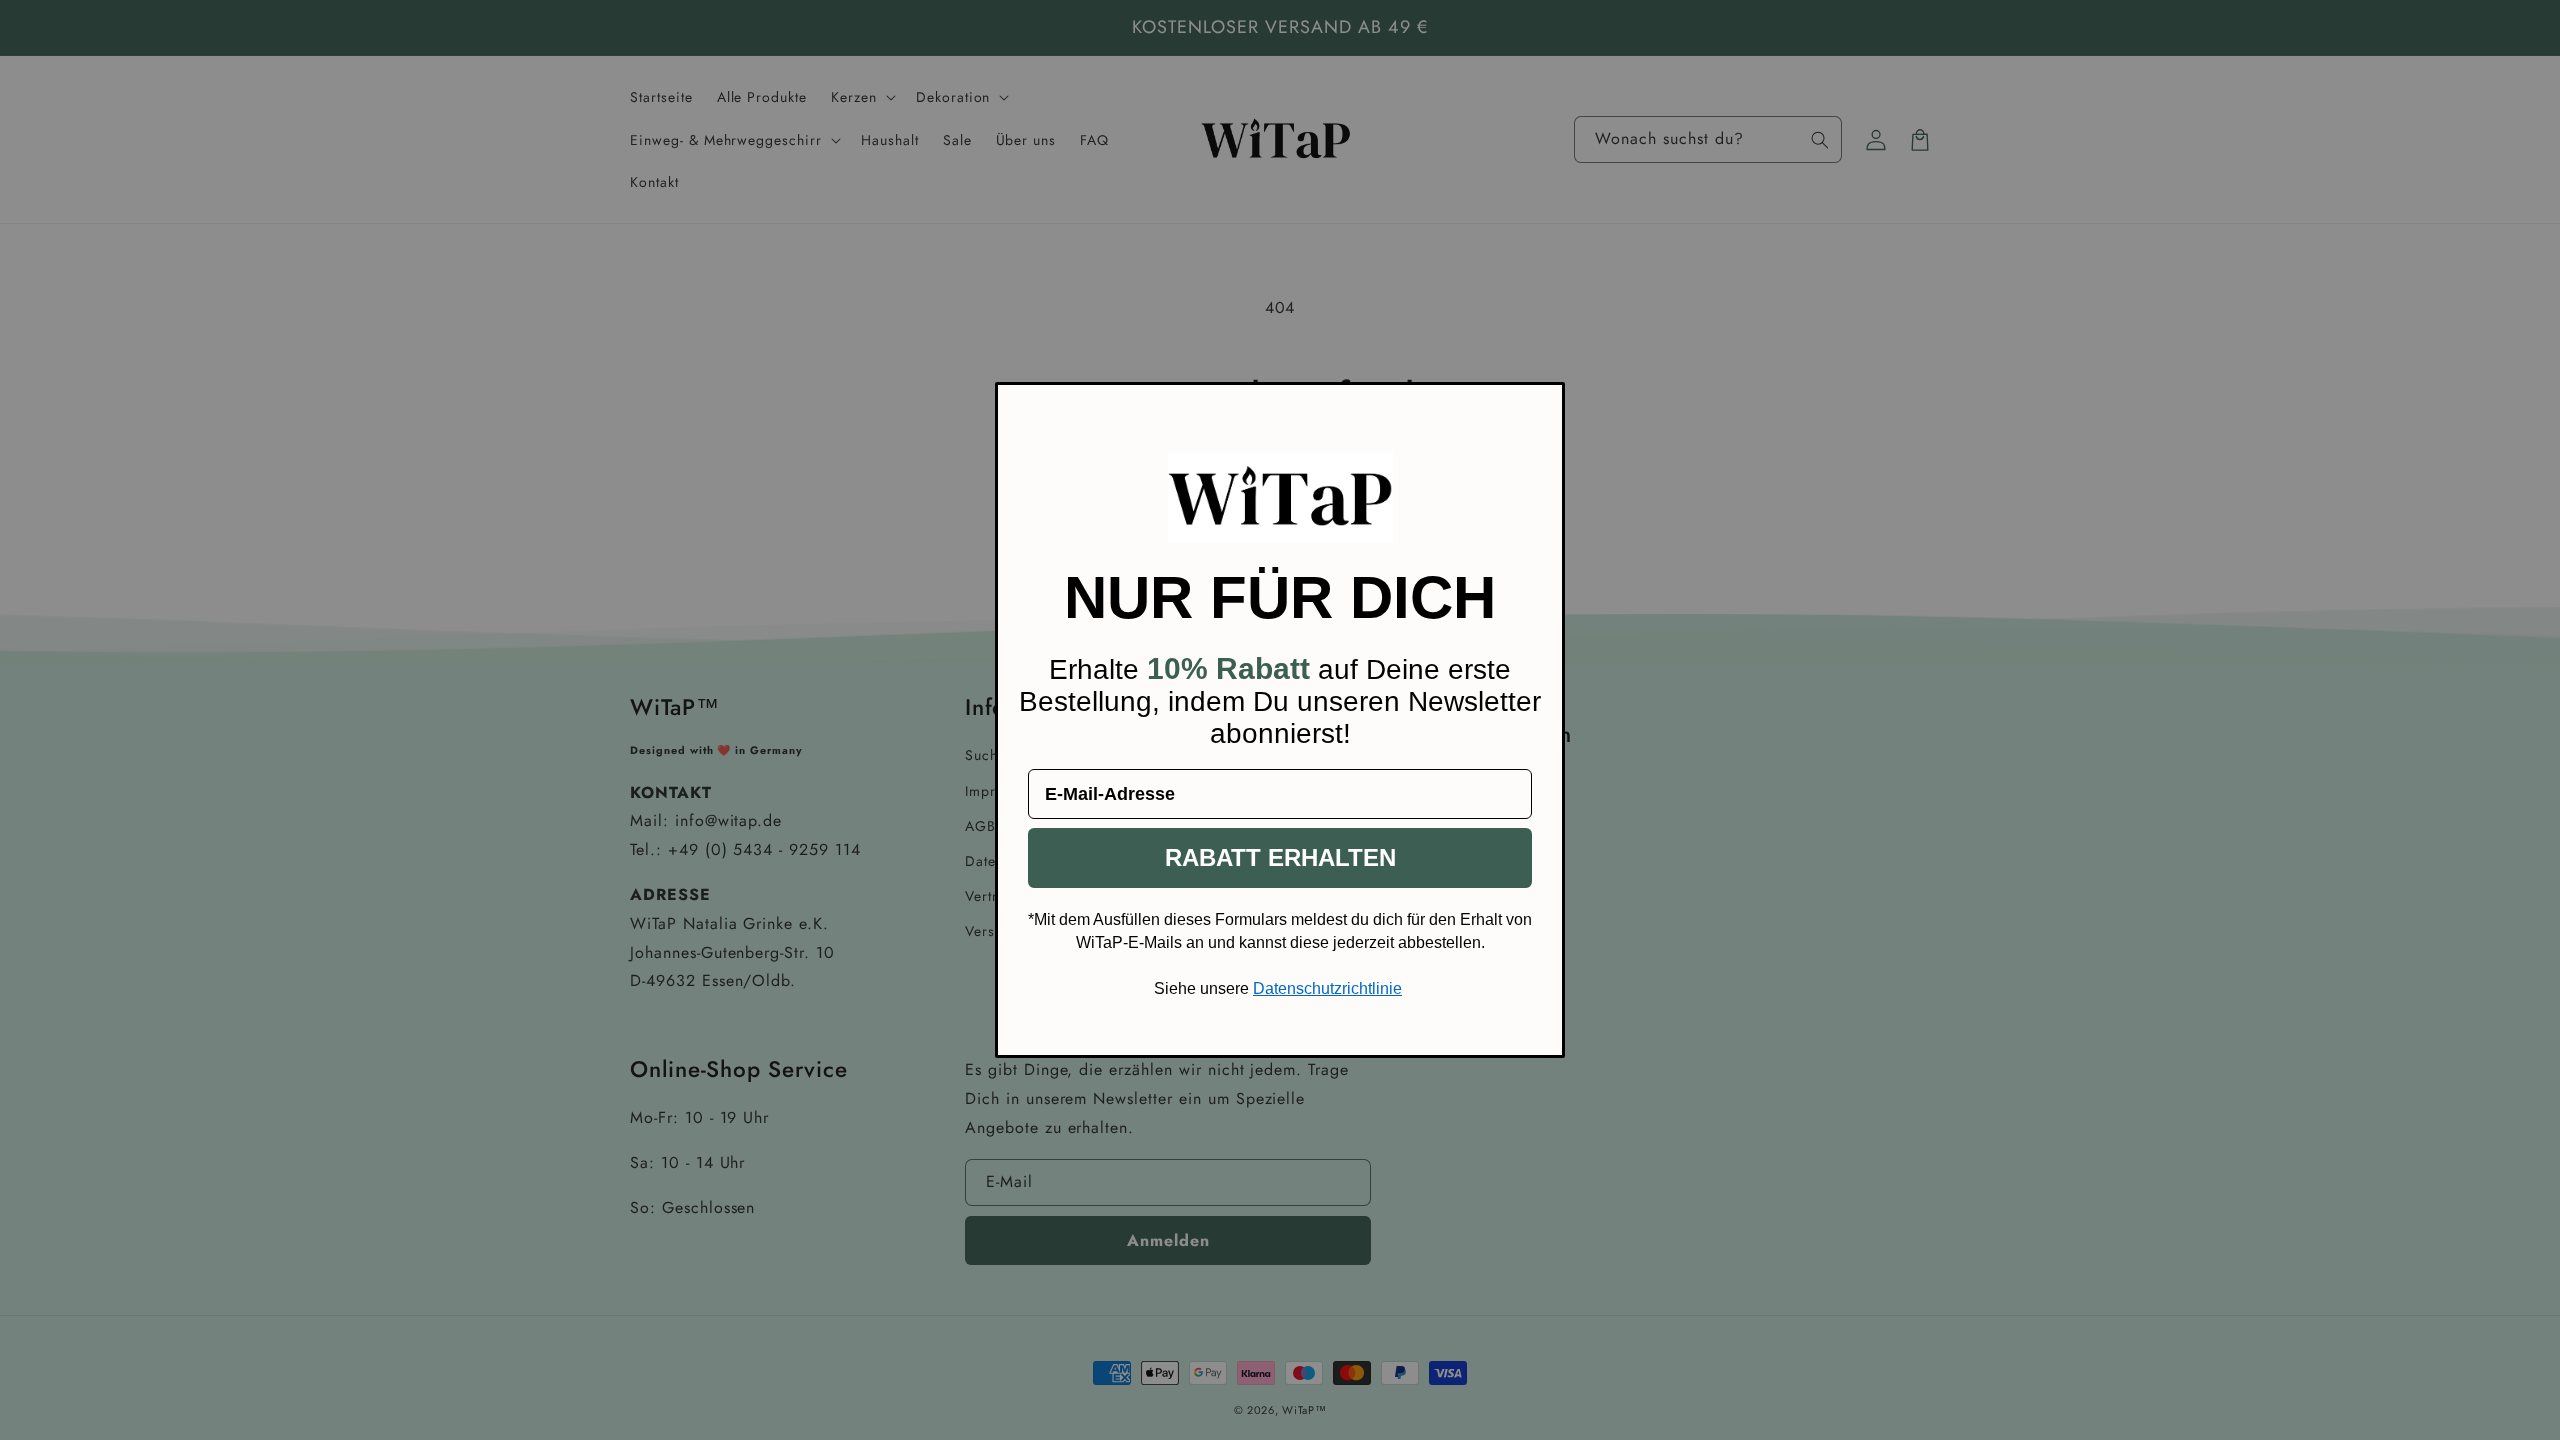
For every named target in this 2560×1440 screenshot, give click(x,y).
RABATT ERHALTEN (1280, 857)
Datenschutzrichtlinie (1327, 988)
